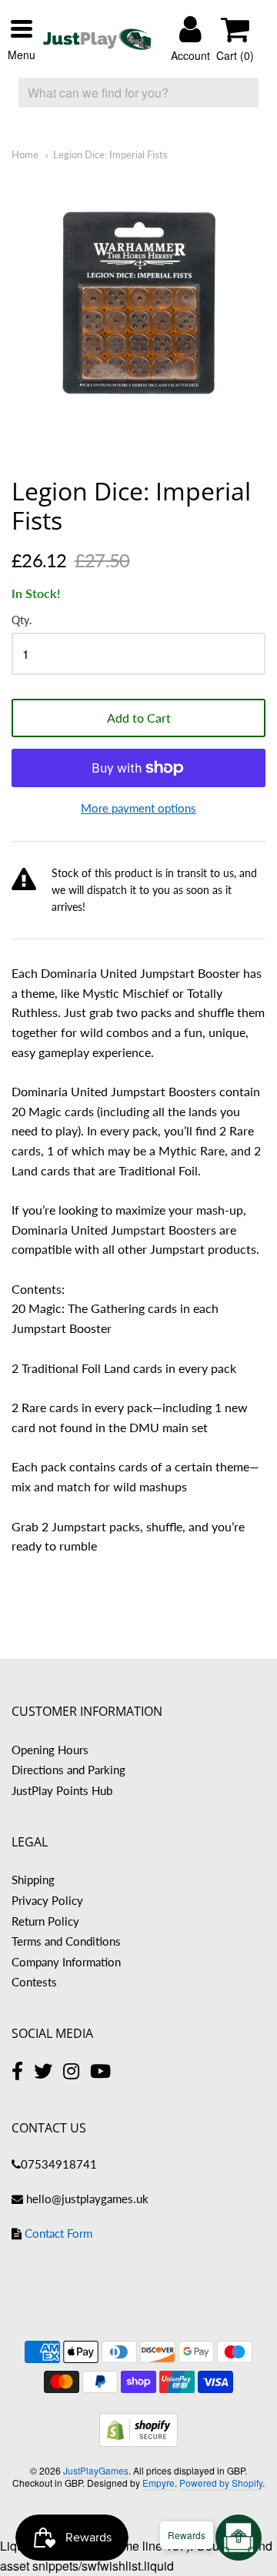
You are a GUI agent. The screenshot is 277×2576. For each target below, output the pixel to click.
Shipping (33, 1880)
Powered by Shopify (221, 2483)
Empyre (159, 2483)
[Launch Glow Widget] (239, 2538)
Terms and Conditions (66, 1941)
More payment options (138, 808)
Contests (34, 1982)
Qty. (22, 620)
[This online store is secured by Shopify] (138, 2442)
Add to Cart (139, 718)
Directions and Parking (68, 1770)
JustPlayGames (96, 2470)
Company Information (66, 1962)
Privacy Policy (47, 1900)
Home (25, 155)
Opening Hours (50, 1750)
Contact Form (58, 2233)
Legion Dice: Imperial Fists (110, 155)
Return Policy (45, 1921)
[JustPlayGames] (98, 39)
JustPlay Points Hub (62, 1790)
